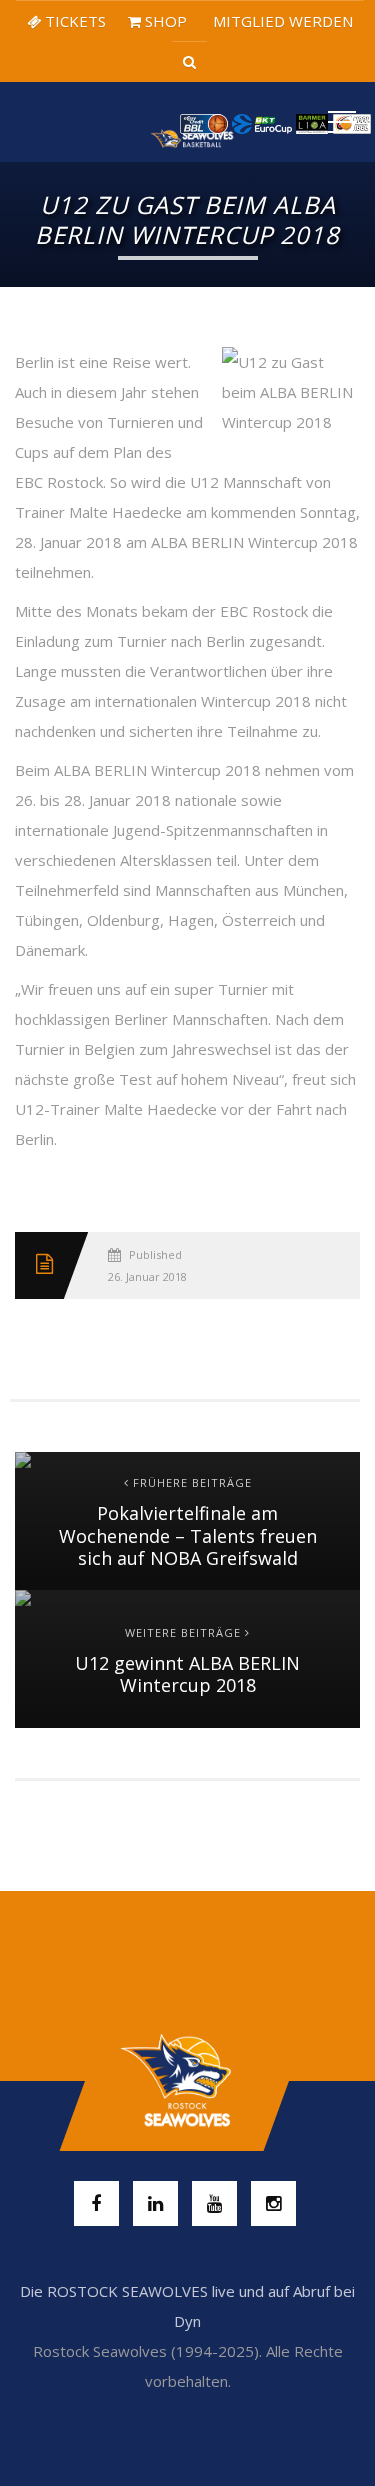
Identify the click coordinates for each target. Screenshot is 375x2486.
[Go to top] (187, 2081)
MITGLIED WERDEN (281, 21)
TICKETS (73, 21)
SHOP (164, 21)
